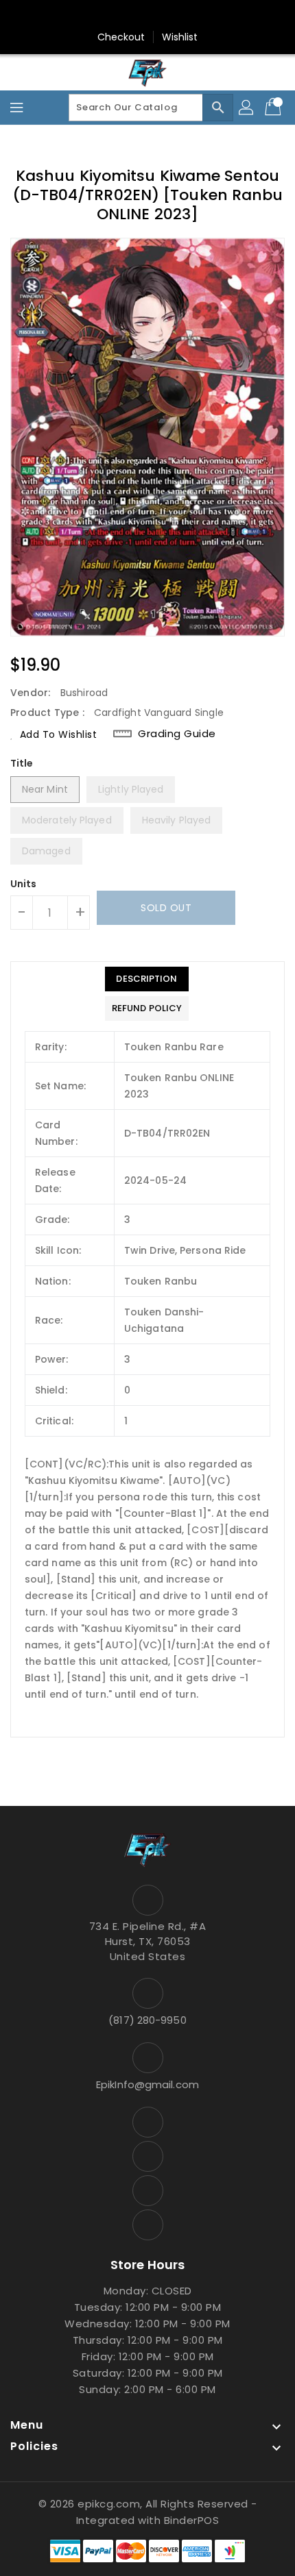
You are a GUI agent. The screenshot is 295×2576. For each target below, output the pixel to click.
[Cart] (274, 108)
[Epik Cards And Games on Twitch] (187, 16)
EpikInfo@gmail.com (147, 2084)
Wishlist (180, 37)
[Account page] (247, 108)
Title (22, 763)
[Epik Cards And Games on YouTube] (134, 16)
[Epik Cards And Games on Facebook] (108, 16)
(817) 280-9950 (147, 2020)
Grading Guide (177, 734)
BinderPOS (192, 2520)
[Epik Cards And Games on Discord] (161, 16)
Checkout (121, 37)
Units (24, 884)
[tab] (147, 979)
